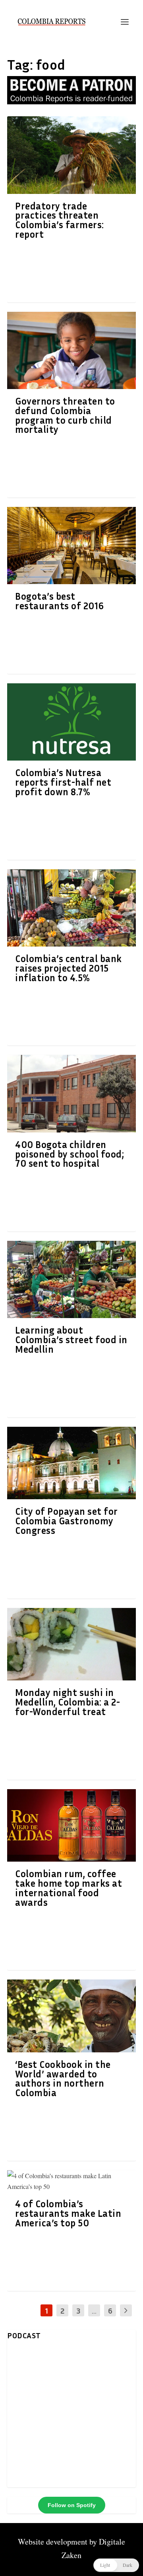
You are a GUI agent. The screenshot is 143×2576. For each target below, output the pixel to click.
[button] (116, 2565)
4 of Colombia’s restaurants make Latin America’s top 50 (68, 2213)
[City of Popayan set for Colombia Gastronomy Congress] (71, 1463)
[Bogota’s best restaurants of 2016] (71, 546)
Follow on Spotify (72, 2505)
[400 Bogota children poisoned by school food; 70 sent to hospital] (71, 1093)
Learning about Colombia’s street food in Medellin (71, 1340)
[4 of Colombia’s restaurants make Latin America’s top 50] (71, 2181)
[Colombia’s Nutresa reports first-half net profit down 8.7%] (71, 722)
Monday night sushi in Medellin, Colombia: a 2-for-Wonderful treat (68, 1702)
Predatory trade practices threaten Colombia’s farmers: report (60, 220)
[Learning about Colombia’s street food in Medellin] (71, 1279)
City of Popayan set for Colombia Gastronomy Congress (67, 1521)
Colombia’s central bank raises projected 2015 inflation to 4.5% (69, 968)
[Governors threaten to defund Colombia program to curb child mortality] (71, 350)
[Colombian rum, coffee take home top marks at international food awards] (71, 1825)
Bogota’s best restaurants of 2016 (60, 601)
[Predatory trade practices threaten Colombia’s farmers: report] (71, 155)
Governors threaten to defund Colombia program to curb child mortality (65, 415)
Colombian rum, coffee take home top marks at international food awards (69, 1888)
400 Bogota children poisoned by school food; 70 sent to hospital (70, 1154)
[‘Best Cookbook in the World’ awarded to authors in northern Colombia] (71, 2016)
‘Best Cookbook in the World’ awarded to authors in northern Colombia (63, 2078)
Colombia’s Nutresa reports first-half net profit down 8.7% (63, 782)
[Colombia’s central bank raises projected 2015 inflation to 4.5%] (71, 908)
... (94, 2310)
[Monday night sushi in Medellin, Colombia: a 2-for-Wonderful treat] (71, 1644)
